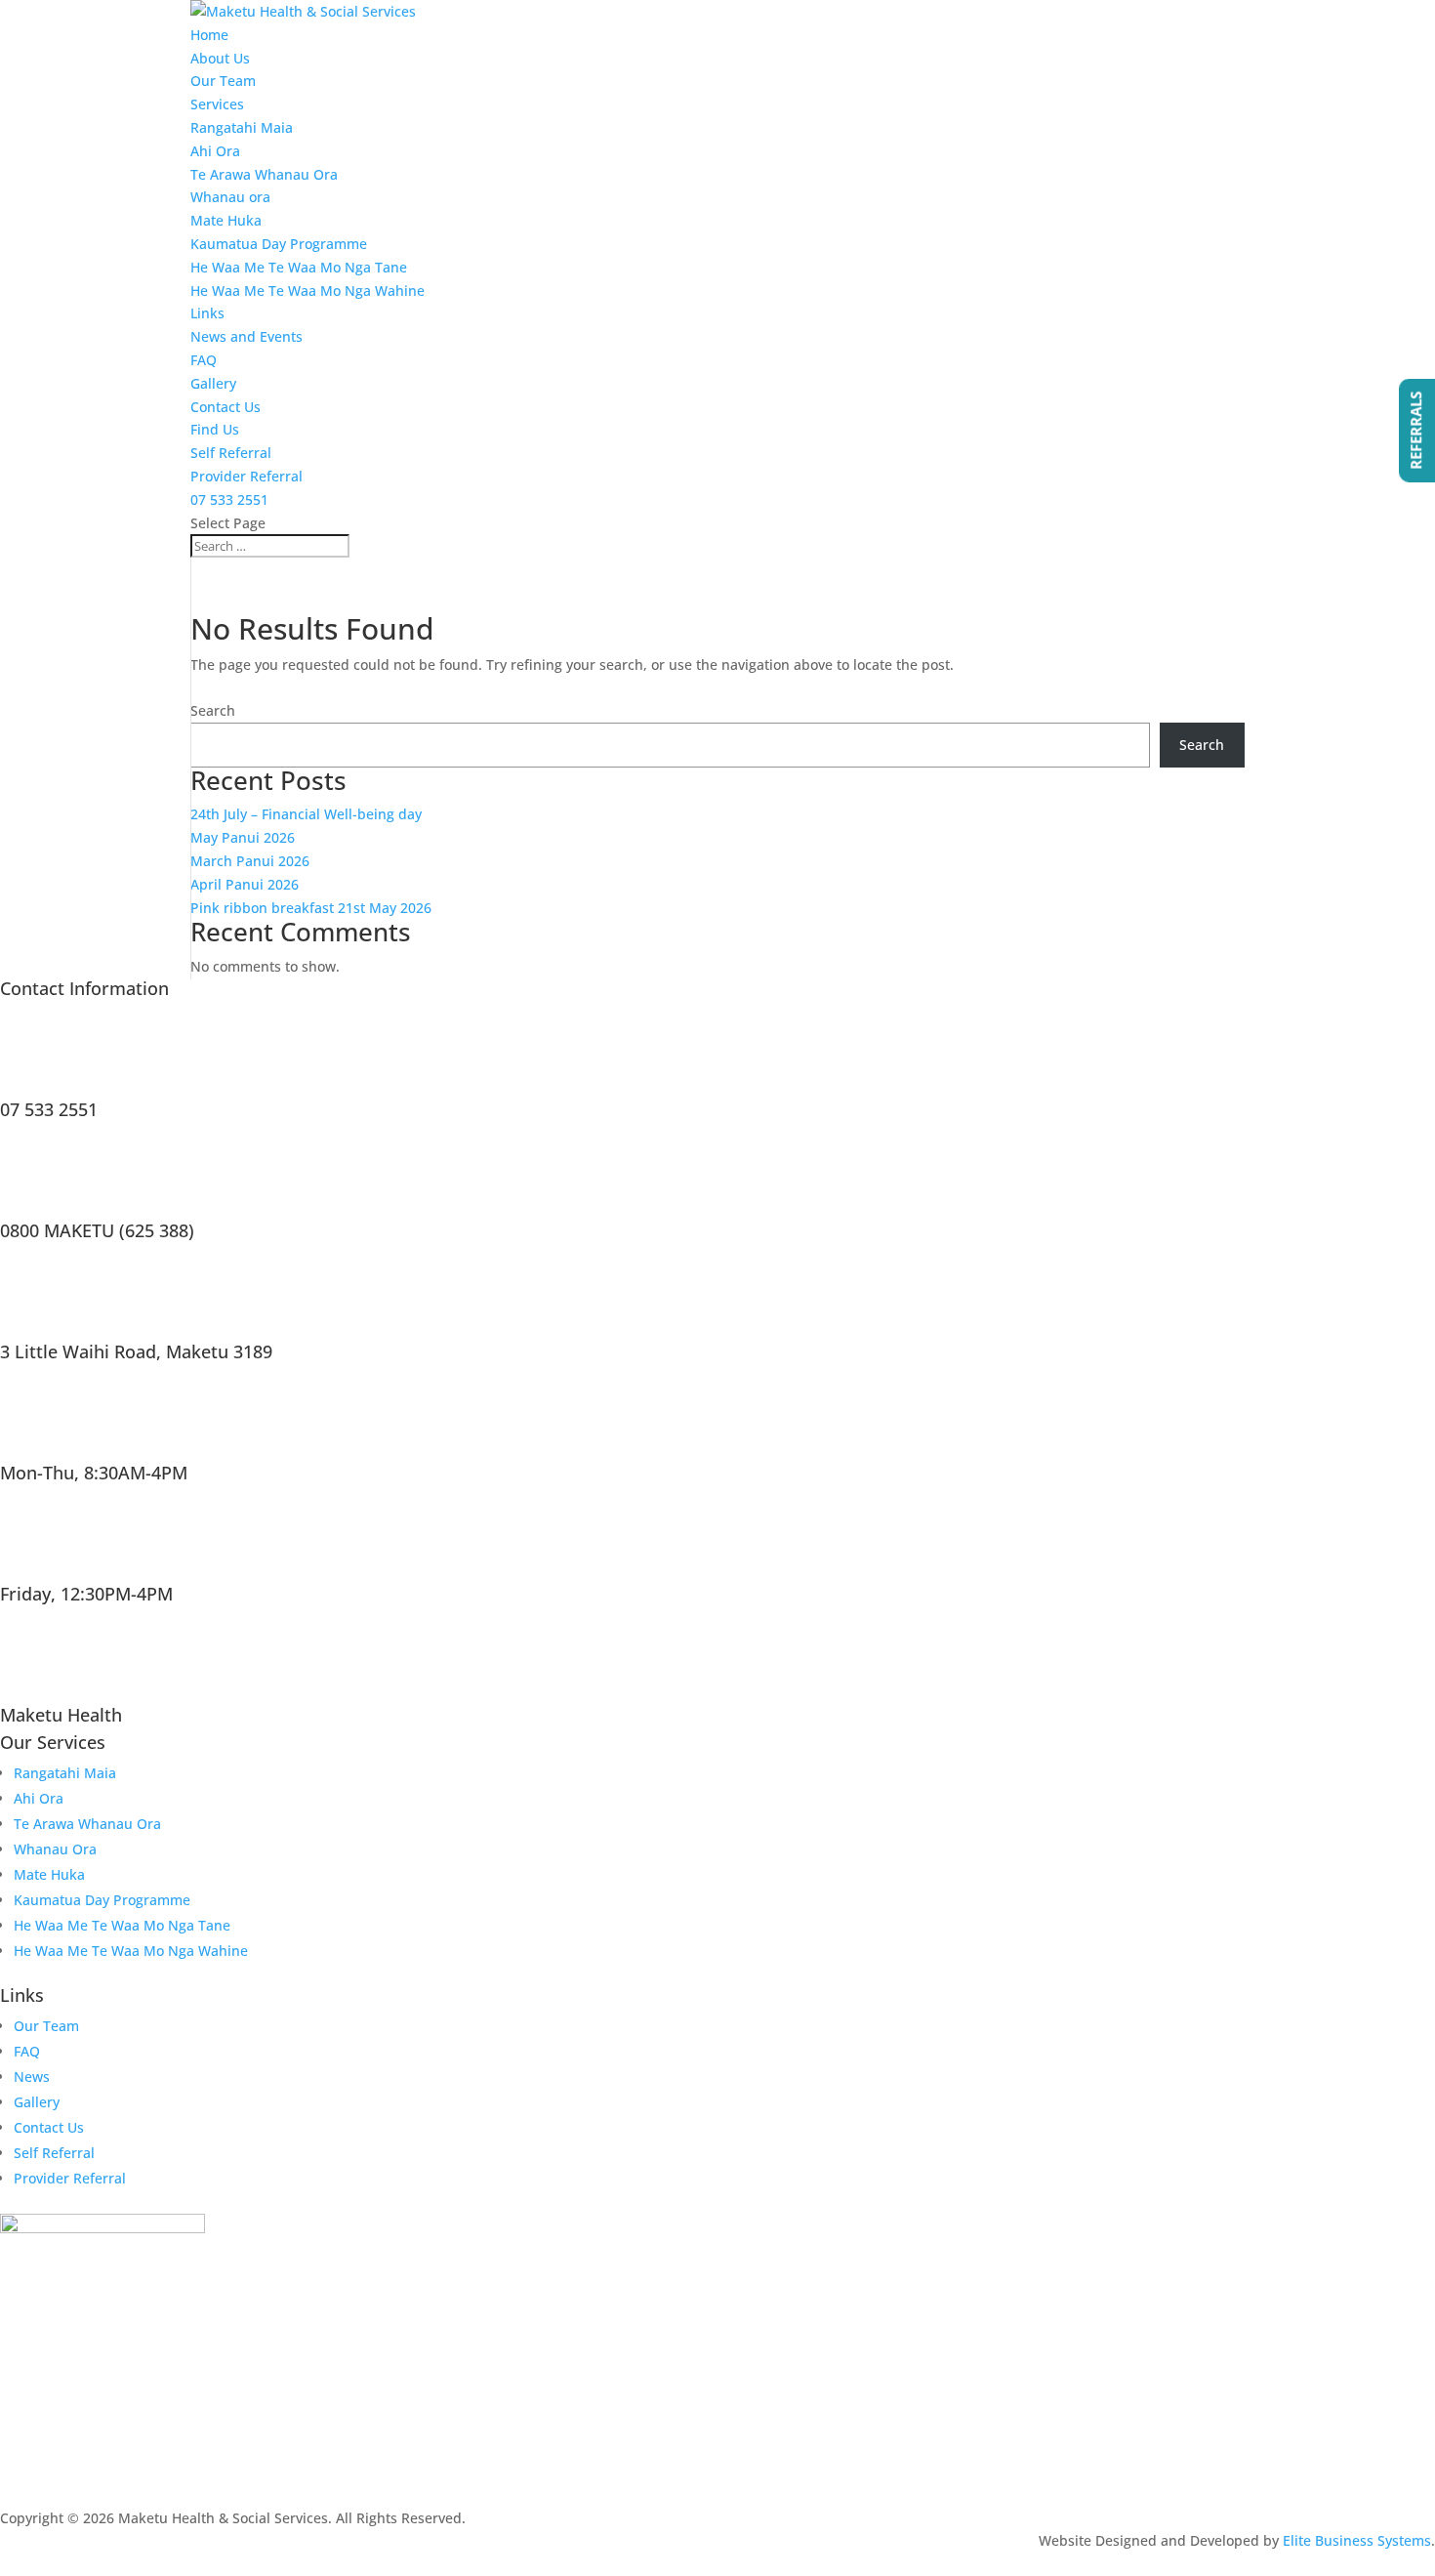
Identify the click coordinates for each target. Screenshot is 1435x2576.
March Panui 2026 (250, 861)
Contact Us (225, 407)
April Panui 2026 (245, 884)
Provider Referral (246, 476)
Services (217, 104)
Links (207, 313)
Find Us (215, 429)
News (32, 2077)
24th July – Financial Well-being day (306, 814)
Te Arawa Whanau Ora (264, 174)
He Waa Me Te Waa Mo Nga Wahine (307, 291)
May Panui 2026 (243, 837)
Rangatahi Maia (242, 127)
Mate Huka (226, 220)
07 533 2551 (229, 499)
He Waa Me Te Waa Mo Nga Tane (299, 267)
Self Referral (231, 453)
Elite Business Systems (1357, 2540)
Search (213, 710)
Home (209, 35)
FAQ (204, 360)
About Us (220, 58)
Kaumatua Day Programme (279, 244)
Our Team (223, 81)
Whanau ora (230, 197)
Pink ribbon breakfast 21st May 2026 (311, 908)
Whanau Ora (55, 1849)
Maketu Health (61, 1715)
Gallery (213, 383)
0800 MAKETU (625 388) (97, 1230)
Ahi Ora (215, 151)
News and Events (246, 336)
